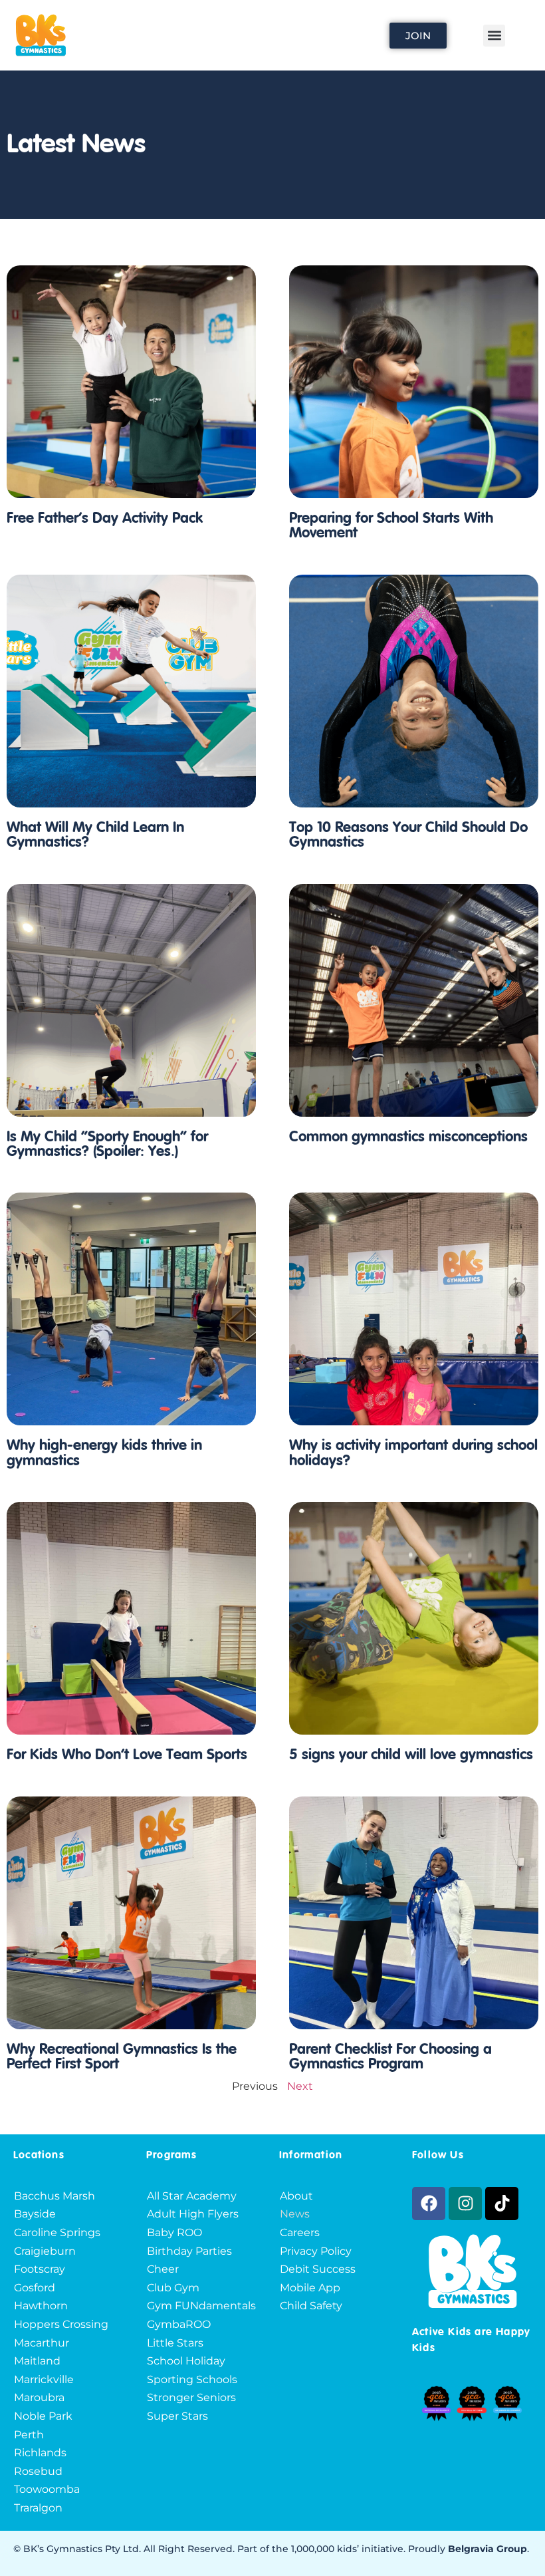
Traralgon (38, 2508)
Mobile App (310, 2288)
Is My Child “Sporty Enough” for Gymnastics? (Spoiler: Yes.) (107, 1145)
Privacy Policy (316, 2251)
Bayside (35, 2214)
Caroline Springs (57, 2232)
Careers (300, 2232)
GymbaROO (179, 2324)
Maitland (37, 2361)
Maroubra (39, 2397)
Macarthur (42, 2343)
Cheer (163, 2269)
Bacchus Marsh (54, 2196)
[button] (494, 36)
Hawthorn (41, 2306)
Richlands (40, 2453)
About (296, 2196)
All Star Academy (192, 2196)
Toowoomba (47, 2489)
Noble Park (43, 2416)
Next (300, 2086)
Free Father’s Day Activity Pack (105, 519)
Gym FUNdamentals (201, 2306)
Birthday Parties (189, 2251)
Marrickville (44, 2379)
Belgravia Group (488, 2549)
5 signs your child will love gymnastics (411, 1755)
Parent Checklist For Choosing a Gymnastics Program (390, 2057)
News (295, 2214)
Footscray (40, 2269)
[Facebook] (429, 2204)
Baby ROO (174, 2232)
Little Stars (175, 2343)
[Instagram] (465, 2204)
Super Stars (177, 2416)
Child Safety (311, 2306)
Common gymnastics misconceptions (408, 1137)
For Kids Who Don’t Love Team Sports (127, 1755)
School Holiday (186, 2361)
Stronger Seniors (191, 2397)
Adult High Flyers (193, 2214)
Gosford (35, 2288)
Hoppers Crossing (61, 2324)
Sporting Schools (192, 2379)
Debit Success (318, 2269)
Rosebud (38, 2471)
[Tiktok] (502, 2204)
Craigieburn (45, 2251)
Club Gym (173, 2288)
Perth (29, 2435)
